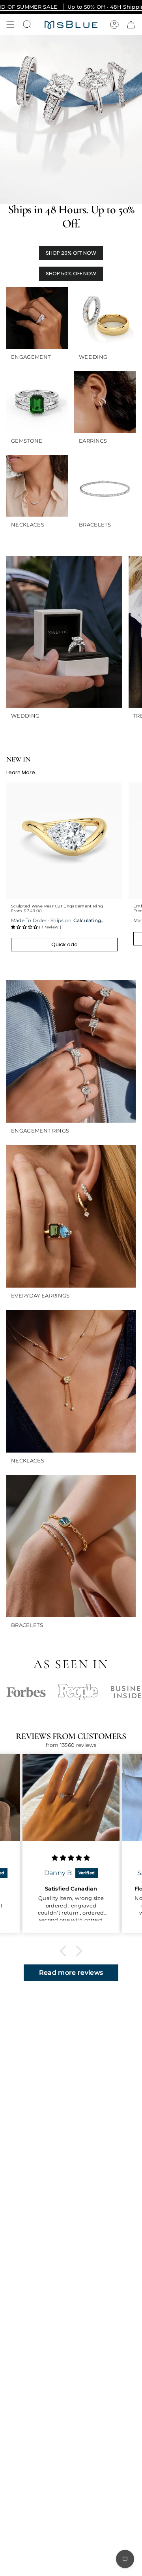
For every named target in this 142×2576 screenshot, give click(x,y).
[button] (65, 1951)
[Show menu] (10, 25)
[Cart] (131, 25)
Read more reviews (71, 1973)
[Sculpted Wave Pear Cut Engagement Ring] (64, 841)
